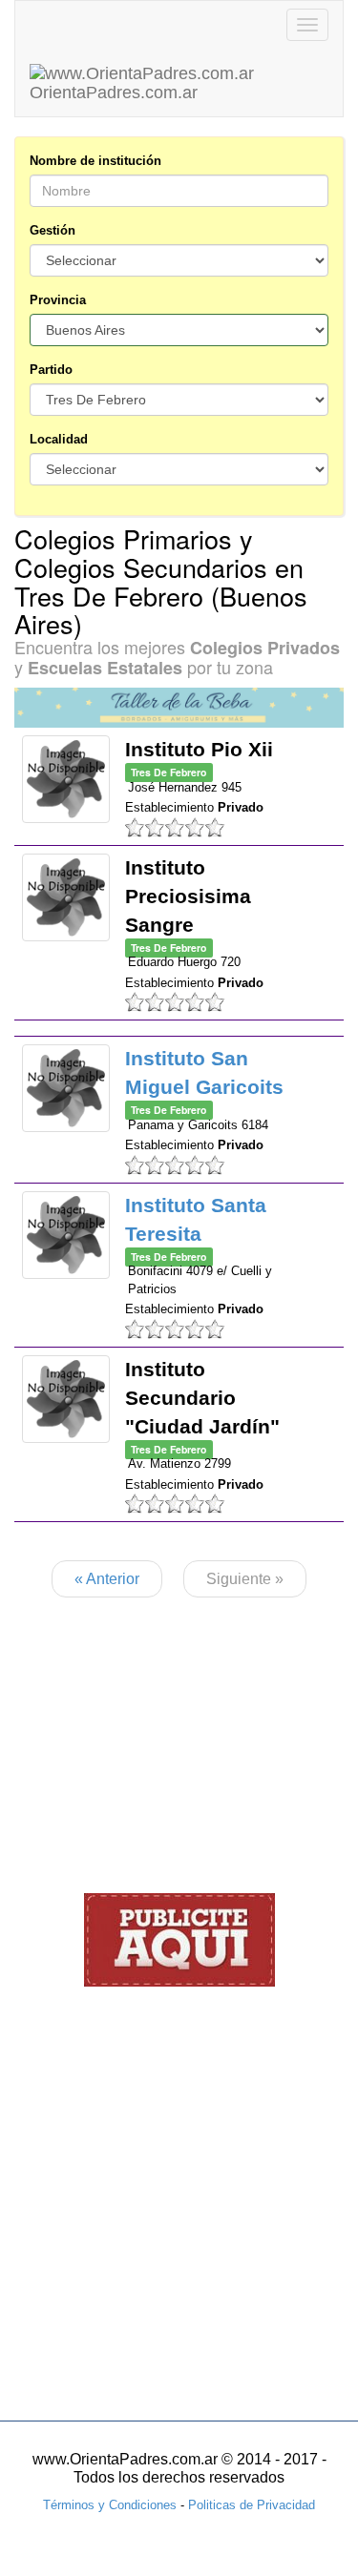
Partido (51, 370)
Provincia (58, 300)
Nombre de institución (95, 161)
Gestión (53, 230)
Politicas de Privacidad (252, 2505)
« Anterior (107, 1579)
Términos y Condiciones (110, 2505)
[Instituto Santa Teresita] (66, 1235)
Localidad (59, 439)
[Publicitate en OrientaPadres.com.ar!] (179, 1939)
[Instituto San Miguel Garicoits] (66, 1088)
